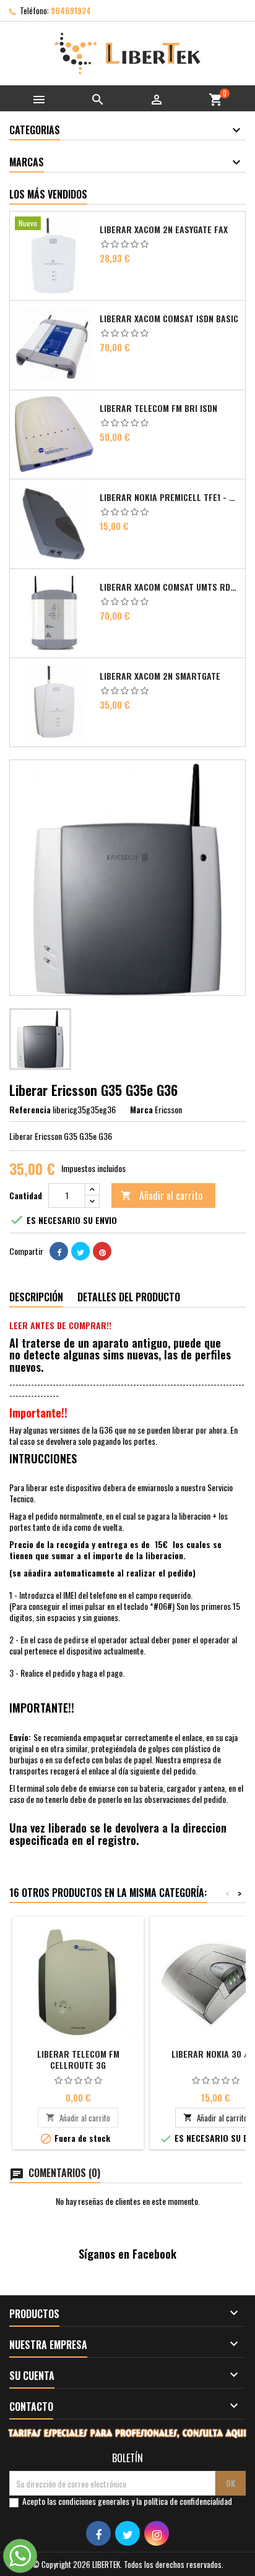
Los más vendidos (48, 194)
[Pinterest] (102, 1251)
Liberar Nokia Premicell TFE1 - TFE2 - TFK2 (170, 497)
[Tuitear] (80, 1251)
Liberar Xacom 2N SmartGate (160, 676)
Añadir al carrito (162, 1196)
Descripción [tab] (36, 1297)
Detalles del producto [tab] (129, 1297)
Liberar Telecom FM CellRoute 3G (78, 2059)
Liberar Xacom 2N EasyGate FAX (164, 229)
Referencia (30, 1110)
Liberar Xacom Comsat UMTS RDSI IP (170, 587)
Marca (141, 1110)
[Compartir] (59, 1251)
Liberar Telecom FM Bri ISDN (158, 408)
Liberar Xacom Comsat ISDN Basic (169, 319)
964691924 (71, 11)
